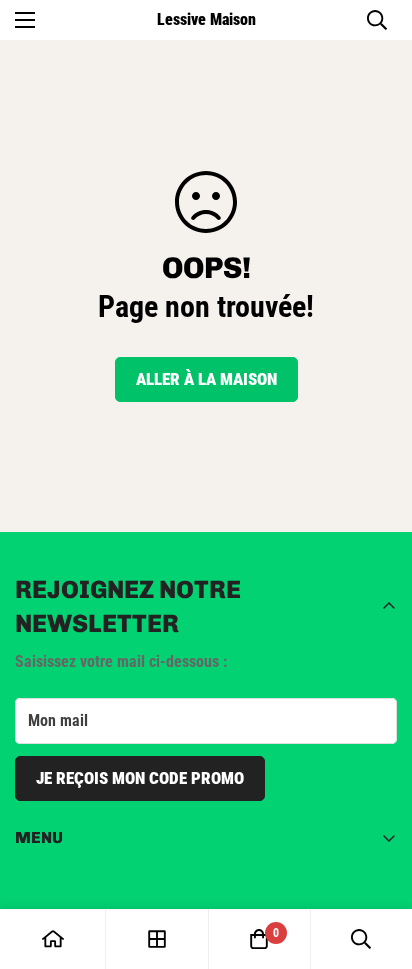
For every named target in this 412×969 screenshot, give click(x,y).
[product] (53, 939)
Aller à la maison (206, 379)
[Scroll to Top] (376, 863)
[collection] (157, 939)
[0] (259, 939)
